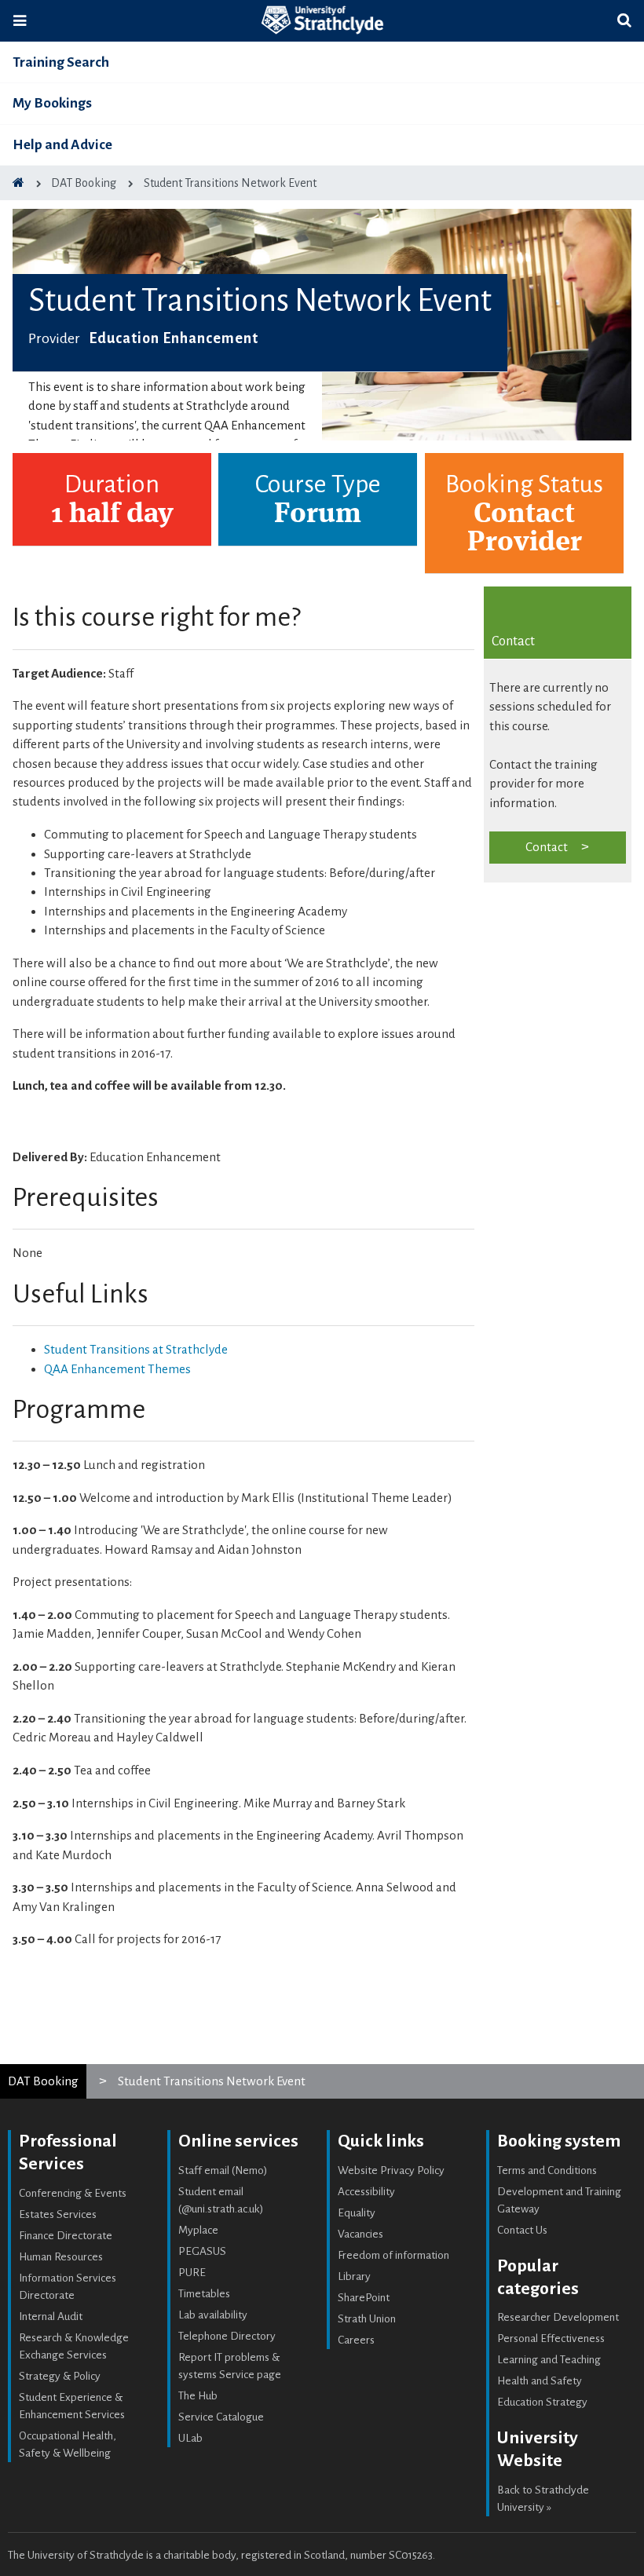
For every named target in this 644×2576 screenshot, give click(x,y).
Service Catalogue (221, 2417)
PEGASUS (202, 2251)
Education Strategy (542, 2402)
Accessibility (366, 2192)
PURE (192, 2273)
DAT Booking (43, 2081)
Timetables (204, 2294)
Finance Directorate (66, 2236)
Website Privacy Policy (391, 2170)
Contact (547, 847)
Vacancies (360, 2234)
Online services (238, 2141)
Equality (357, 2213)
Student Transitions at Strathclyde (136, 1349)
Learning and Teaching (549, 2360)
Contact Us (522, 2230)
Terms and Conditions (547, 2170)
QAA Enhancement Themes (117, 1369)
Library (354, 2276)
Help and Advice (62, 145)
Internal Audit (51, 2317)
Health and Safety (540, 2381)
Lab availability (213, 2315)
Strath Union (367, 2319)
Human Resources (61, 2257)
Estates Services (58, 2214)
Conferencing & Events (73, 2193)
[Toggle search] (624, 21)
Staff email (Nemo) (223, 2170)
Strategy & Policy (60, 2376)
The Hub (198, 2396)
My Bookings (52, 103)
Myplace (198, 2230)
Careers (356, 2340)
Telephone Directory (227, 2336)
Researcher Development (558, 2317)
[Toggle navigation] (20, 21)
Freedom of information (393, 2255)
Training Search (61, 62)
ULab (190, 2438)
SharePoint (364, 2298)
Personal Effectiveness (551, 2338)
